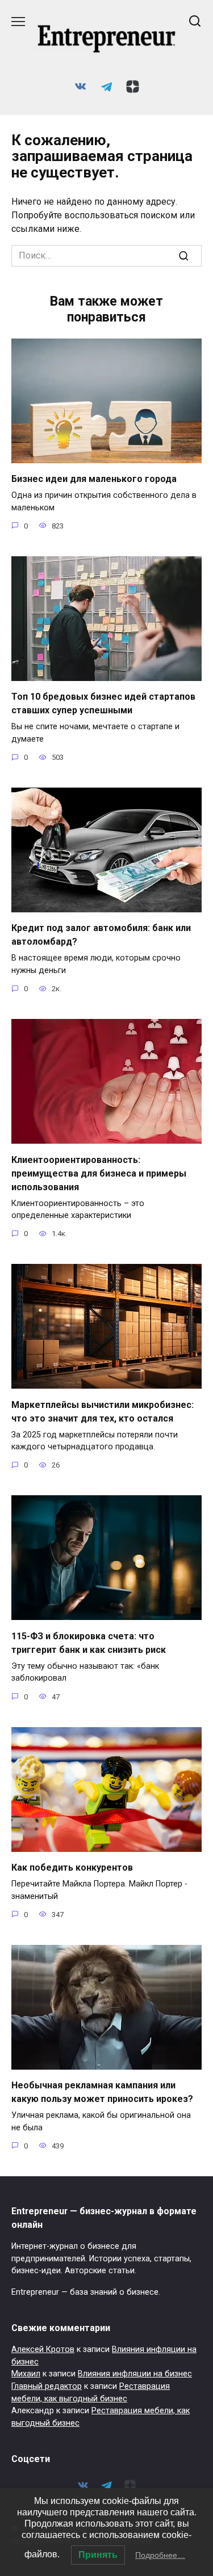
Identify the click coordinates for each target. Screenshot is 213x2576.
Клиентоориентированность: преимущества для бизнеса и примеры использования (99, 1173)
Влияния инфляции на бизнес (135, 2374)
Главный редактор (47, 2386)
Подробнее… (160, 2555)
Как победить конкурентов (72, 1868)
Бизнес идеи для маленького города (94, 479)
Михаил (26, 2374)
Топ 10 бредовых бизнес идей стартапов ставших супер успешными (103, 703)
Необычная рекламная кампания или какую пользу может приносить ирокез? (102, 2092)
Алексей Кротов (43, 2349)
